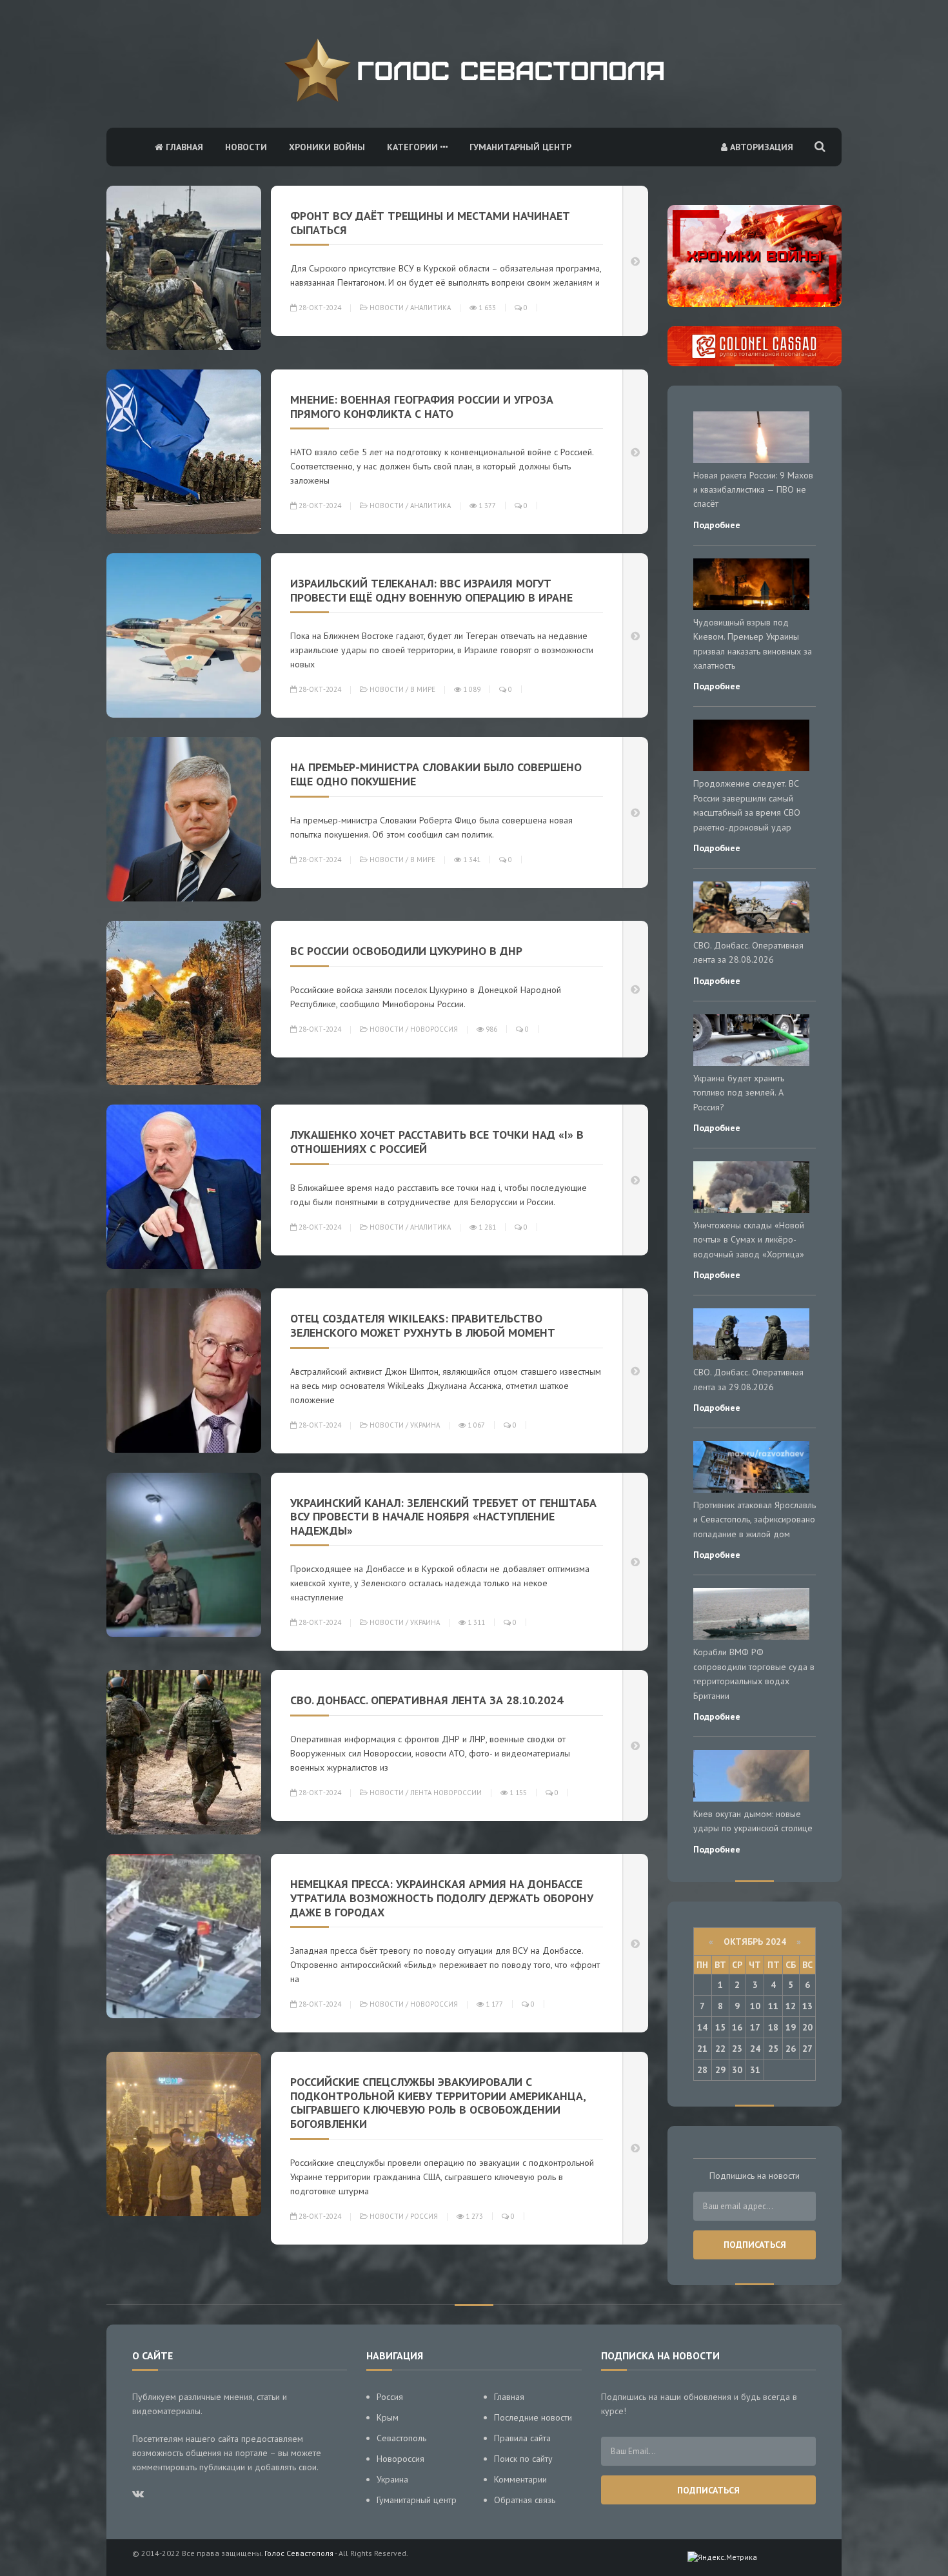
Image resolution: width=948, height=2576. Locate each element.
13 (807, 2006)
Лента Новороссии (446, 1793)
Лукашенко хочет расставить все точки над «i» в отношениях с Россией (437, 1142)
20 (807, 2027)
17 (755, 2027)
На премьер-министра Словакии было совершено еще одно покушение (436, 774)
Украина (425, 1425)
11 (773, 2006)
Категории (414, 147)
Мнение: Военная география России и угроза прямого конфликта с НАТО (422, 407)
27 (807, 2049)
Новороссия (434, 1029)
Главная (183, 147)
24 (755, 2049)
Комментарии (520, 2479)
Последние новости (533, 2417)
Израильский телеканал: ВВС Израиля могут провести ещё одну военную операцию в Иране (431, 590)
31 (755, 2070)
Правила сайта (522, 2438)
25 (773, 2049)
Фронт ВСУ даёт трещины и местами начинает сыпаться (430, 223)
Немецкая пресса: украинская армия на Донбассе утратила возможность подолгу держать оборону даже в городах (442, 1898)
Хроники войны (327, 147)
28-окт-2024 (319, 308)
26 (791, 2049)
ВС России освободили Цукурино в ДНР (406, 951)
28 (702, 2070)
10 (755, 2006)
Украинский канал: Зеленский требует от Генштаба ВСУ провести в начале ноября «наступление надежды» (443, 1517)
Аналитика (430, 308)
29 (720, 2070)
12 (791, 2006)
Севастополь (401, 2438)
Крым (388, 2417)
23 (737, 2049)
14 (702, 2027)
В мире (423, 689)
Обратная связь (525, 2500)
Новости (246, 147)
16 (737, 2027)
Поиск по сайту (523, 2459)
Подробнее (717, 525)
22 (720, 2049)
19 (791, 2027)
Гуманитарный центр (520, 147)
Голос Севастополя (299, 2553)
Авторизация (760, 147)
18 (773, 2027)
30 (737, 2070)
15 (720, 2027)
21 (702, 2049)
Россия (424, 2216)
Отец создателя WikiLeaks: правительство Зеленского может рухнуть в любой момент (423, 1325)
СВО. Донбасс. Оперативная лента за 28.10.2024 (427, 1700)
